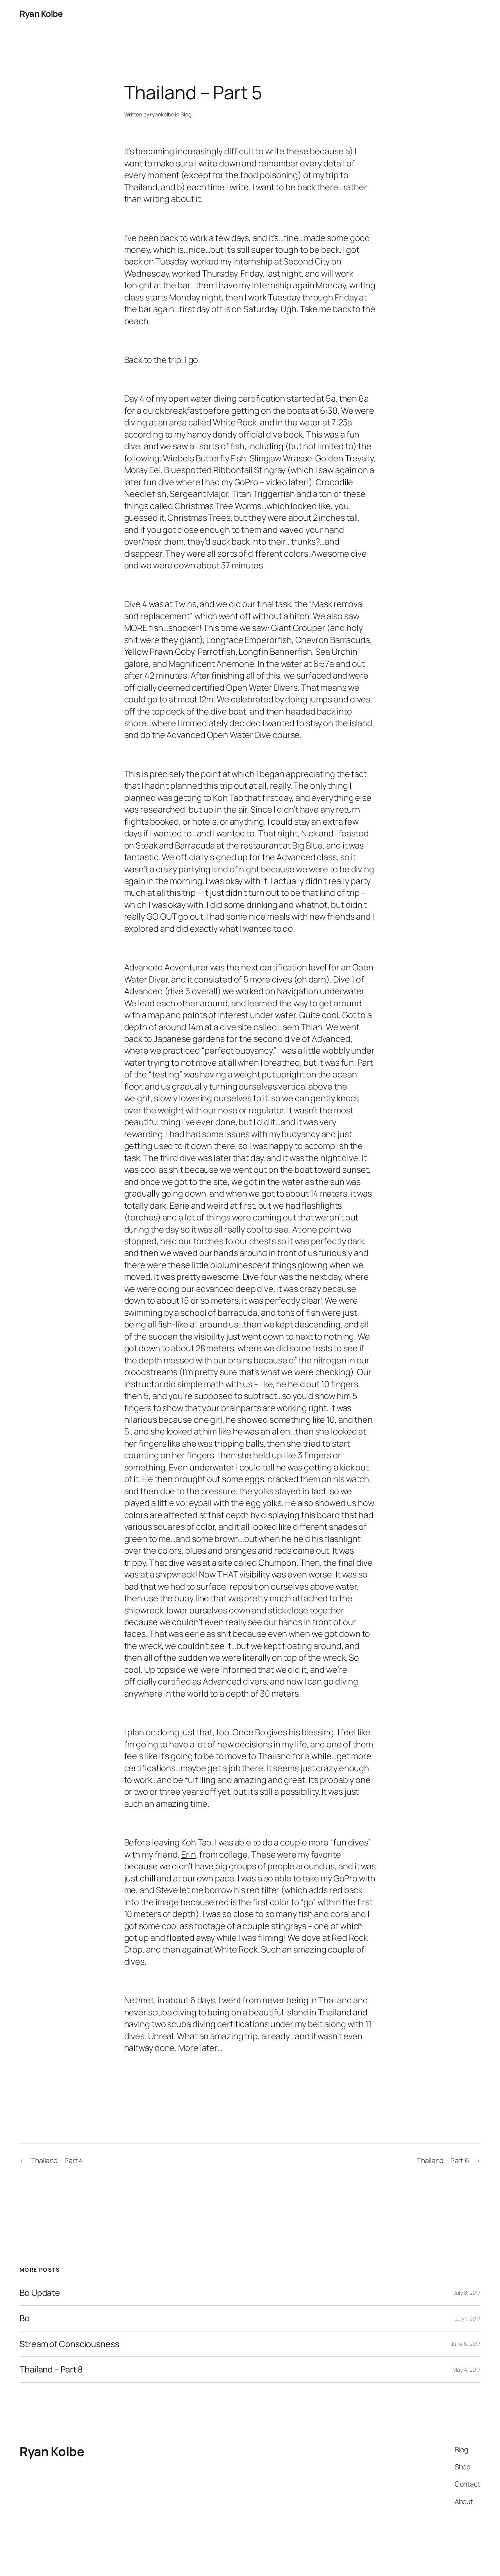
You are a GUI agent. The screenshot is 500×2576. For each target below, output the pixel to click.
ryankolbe (162, 114)
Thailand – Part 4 (57, 2160)
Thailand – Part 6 (443, 2160)
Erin (189, 1854)
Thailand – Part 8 (51, 2369)
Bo (25, 2318)
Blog (186, 114)
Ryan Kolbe (41, 14)
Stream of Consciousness (69, 2344)
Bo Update (40, 2293)
